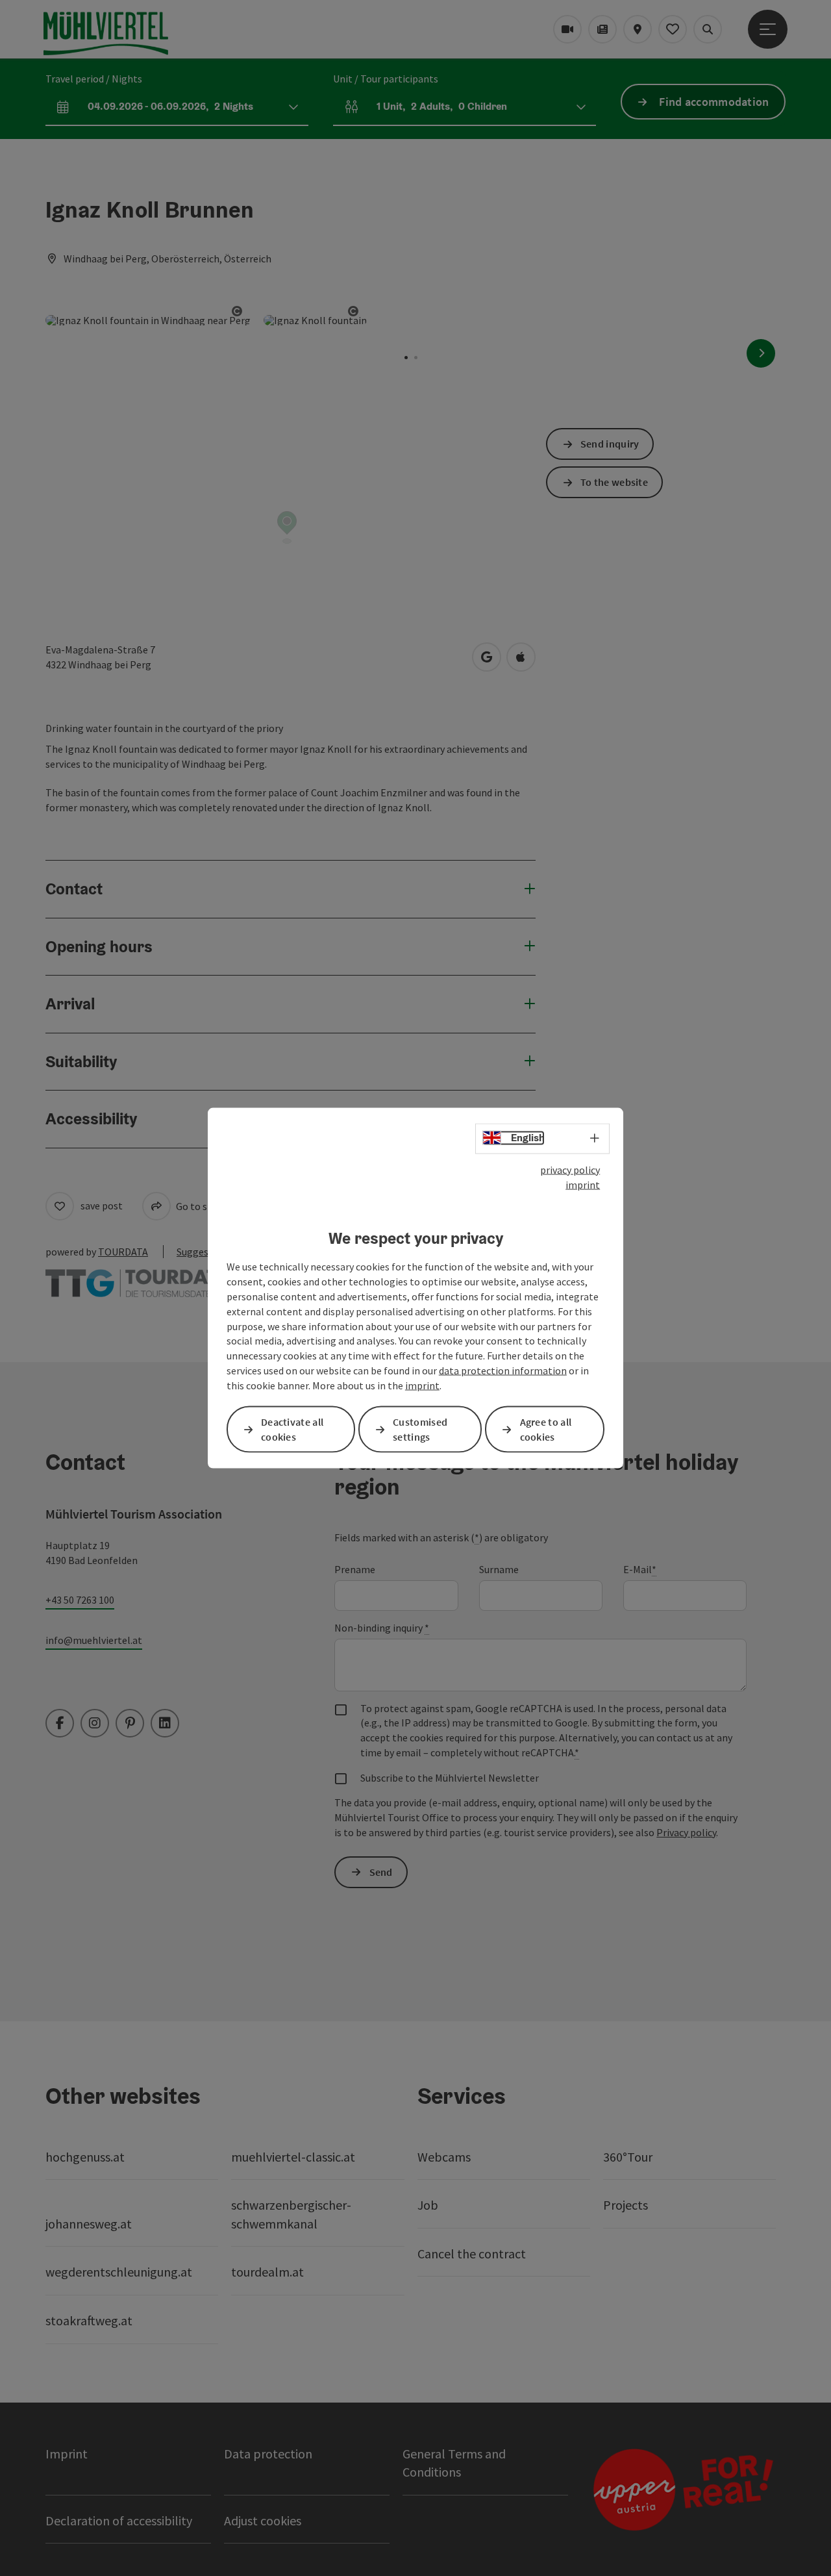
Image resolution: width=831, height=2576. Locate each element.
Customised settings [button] (420, 1429)
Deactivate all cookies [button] (292, 1429)
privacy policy (570, 1170)
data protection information (503, 1370)
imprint (583, 1184)
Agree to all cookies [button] (546, 1429)
